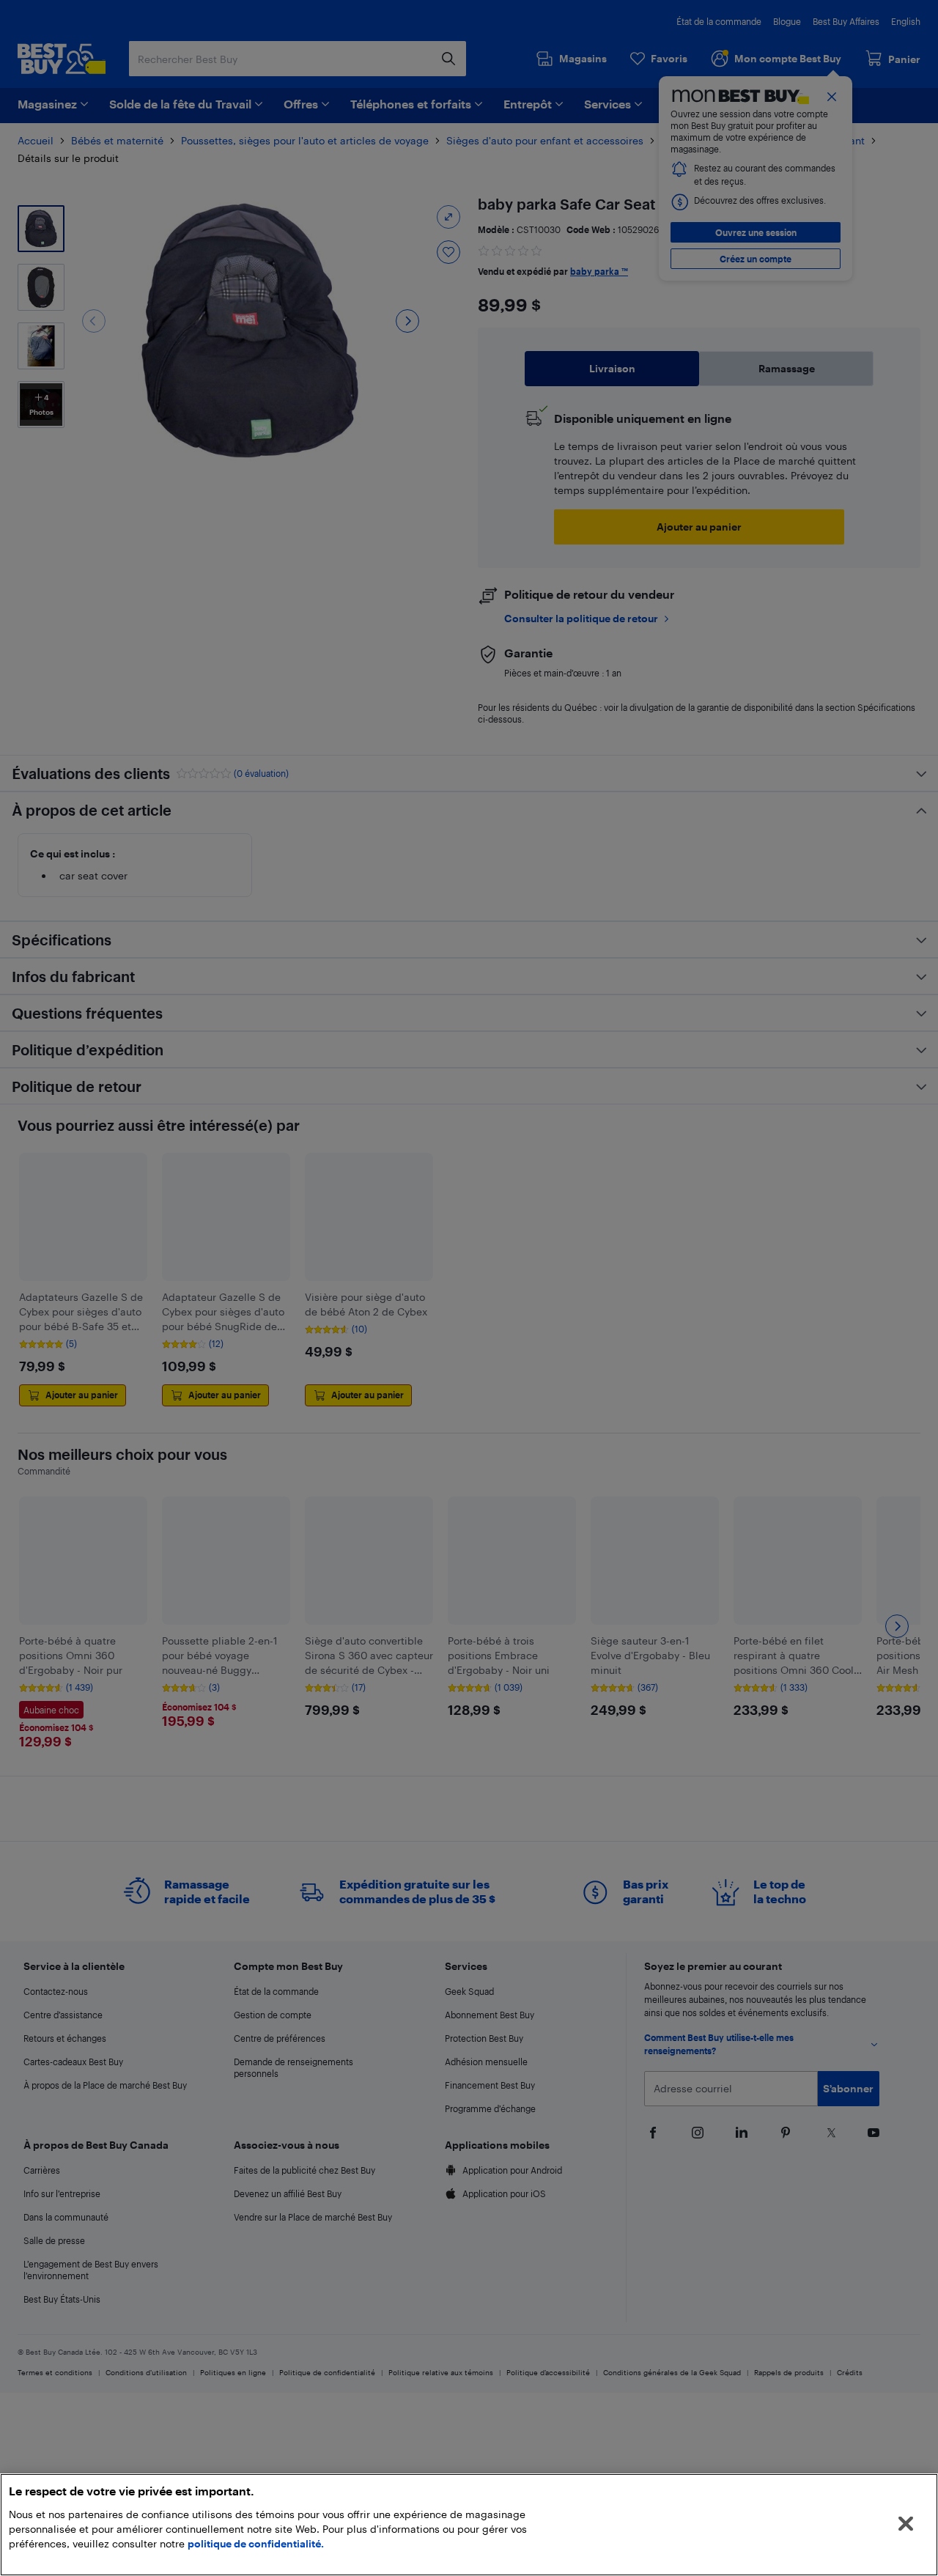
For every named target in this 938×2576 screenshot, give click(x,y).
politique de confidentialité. (256, 2543)
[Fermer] (906, 2524)
